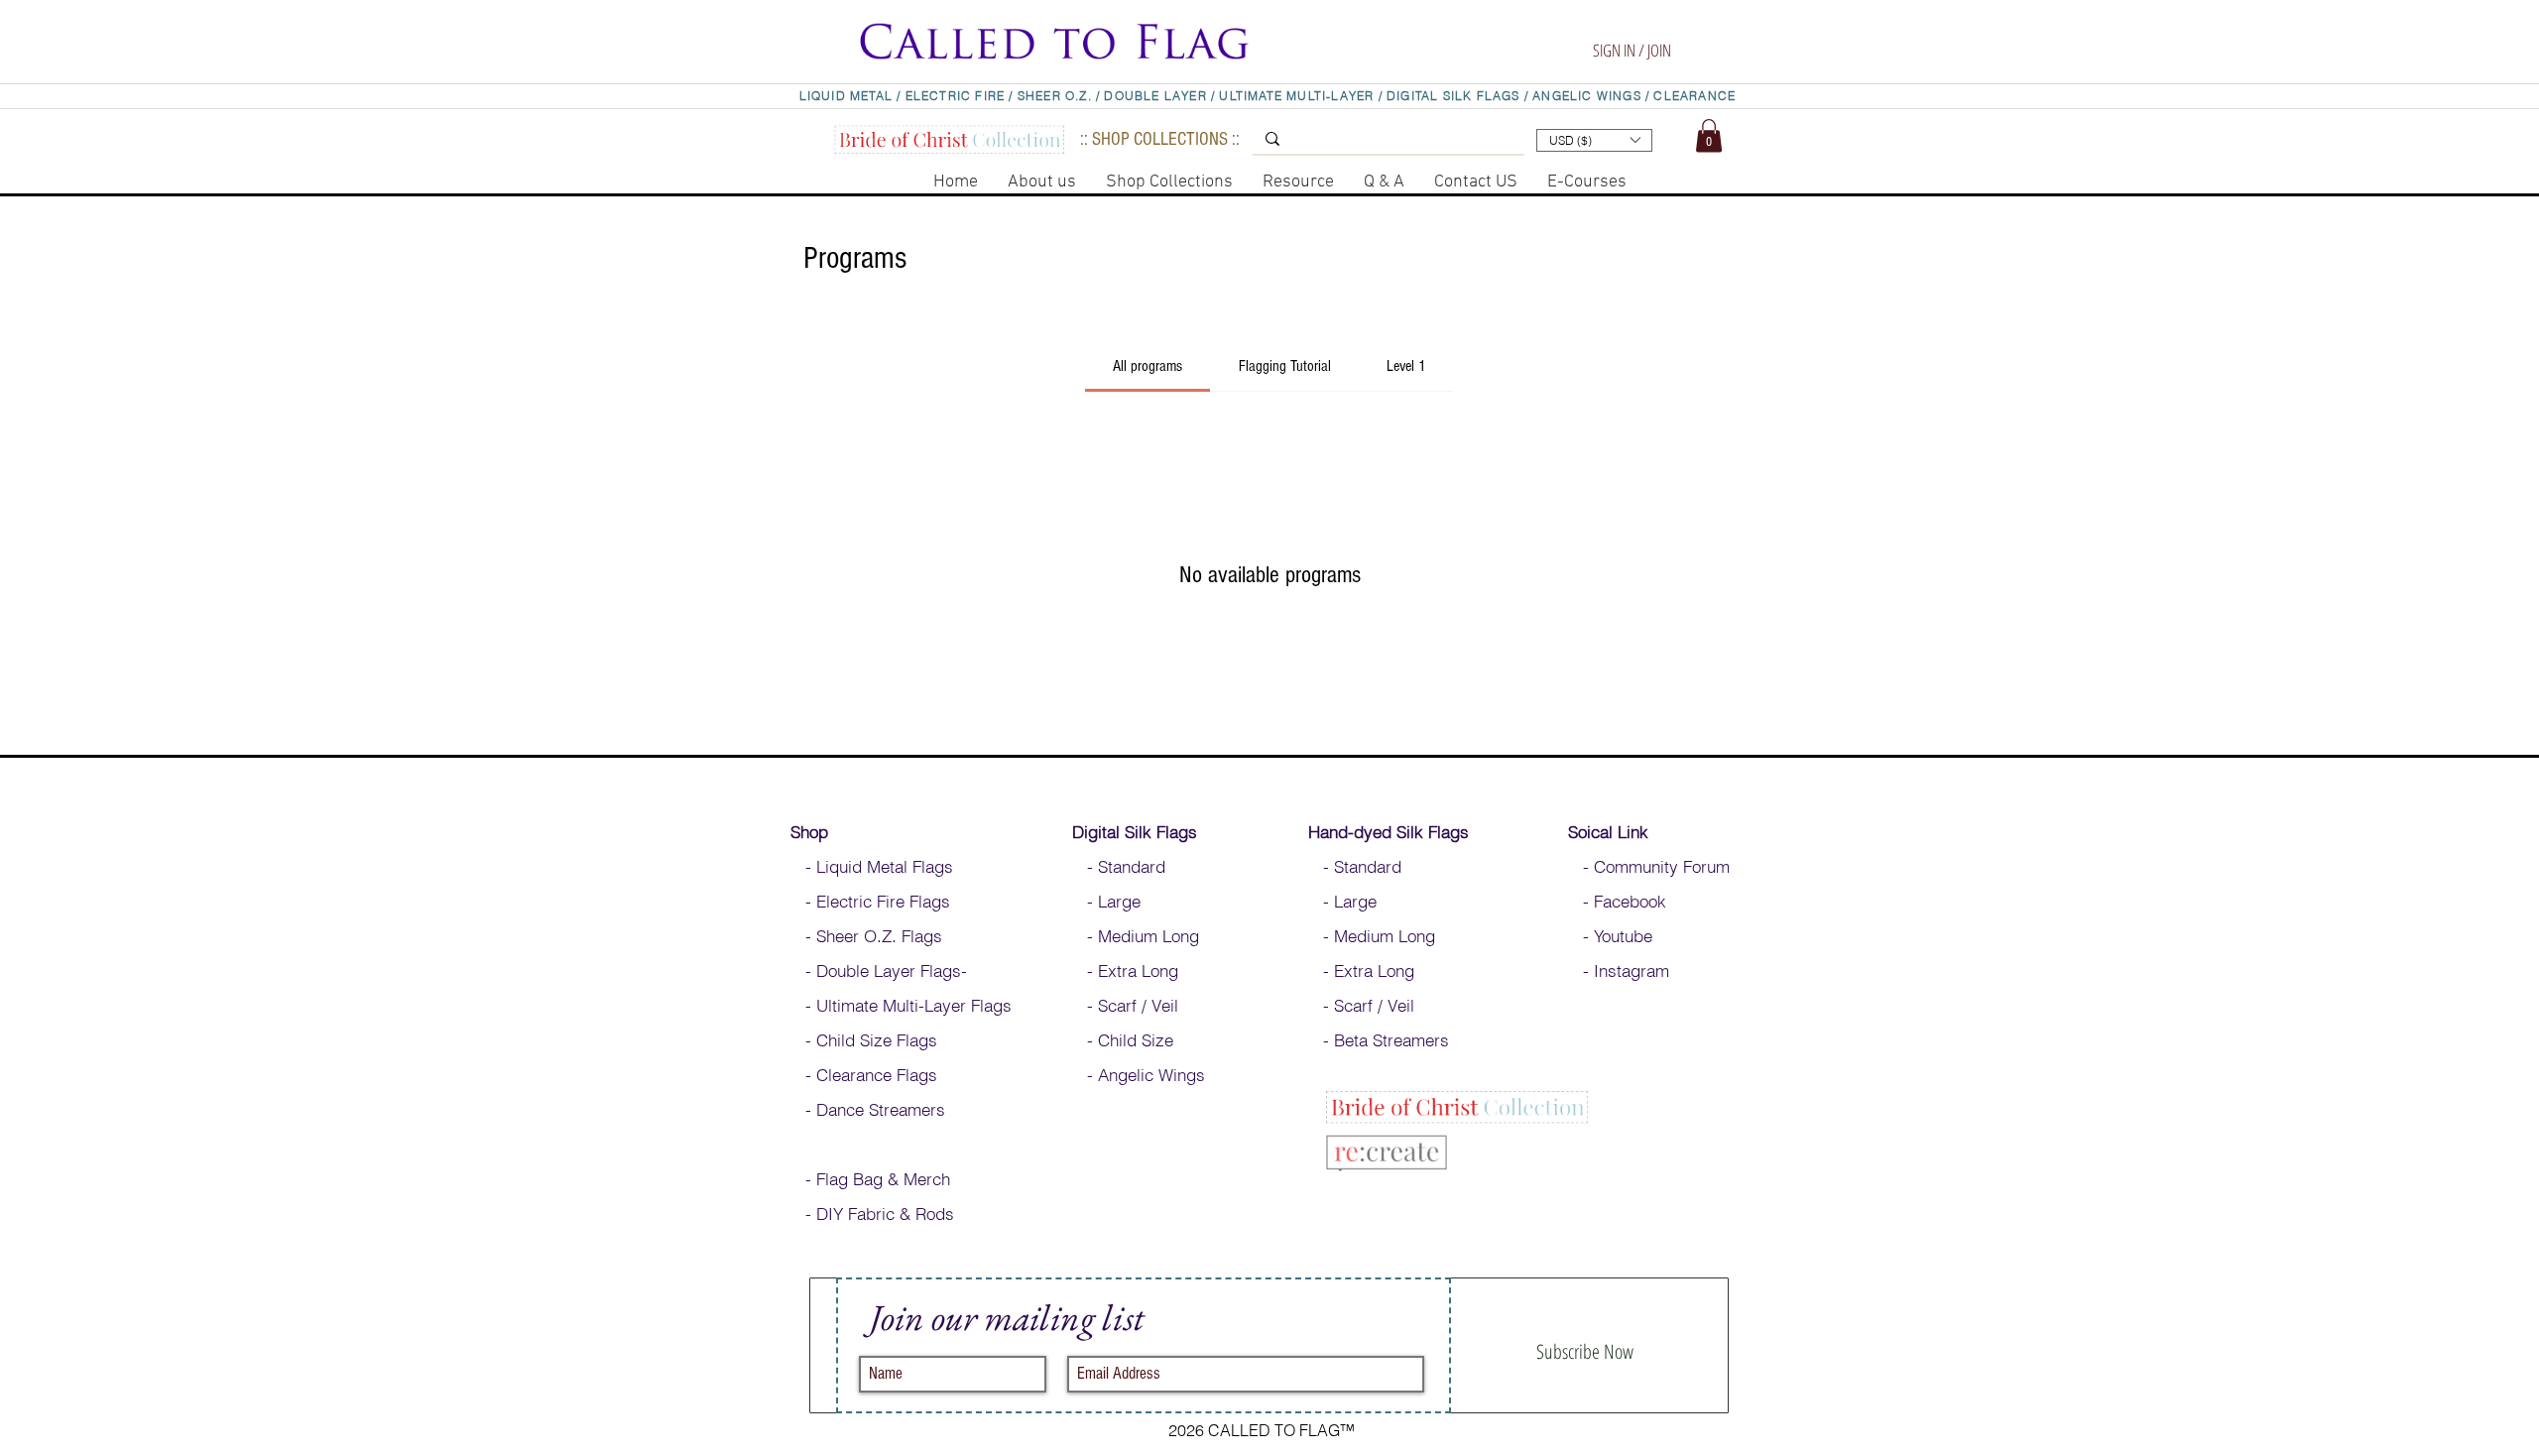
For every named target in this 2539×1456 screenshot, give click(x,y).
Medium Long (1151, 936)
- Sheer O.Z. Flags (866, 936)
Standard (1134, 866)
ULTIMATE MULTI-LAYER (1296, 96)
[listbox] (1594, 140)
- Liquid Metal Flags (872, 866)
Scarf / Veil (1138, 1005)
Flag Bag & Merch (883, 1179)
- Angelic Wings (1139, 1075)
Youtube (1623, 936)
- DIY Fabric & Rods (872, 1213)
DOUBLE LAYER (1155, 96)
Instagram (1632, 971)
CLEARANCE (1694, 96)
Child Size (1136, 1040)
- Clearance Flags (864, 1075)
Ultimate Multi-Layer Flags (914, 1005)
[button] (1622, 22)
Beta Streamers (1391, 1040)
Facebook (1628, 901)
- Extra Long (1361, 971)
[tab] (1148, 366)
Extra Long (1138, 971)
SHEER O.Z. (1057, 96)
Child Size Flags (877, 1040)
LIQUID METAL (848, 96)
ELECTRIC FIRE (956, 96)
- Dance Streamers (868, 1109)
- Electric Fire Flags (870, 901)
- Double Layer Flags (876, 971)
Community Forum (1662, 866)
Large (1119, 901)
